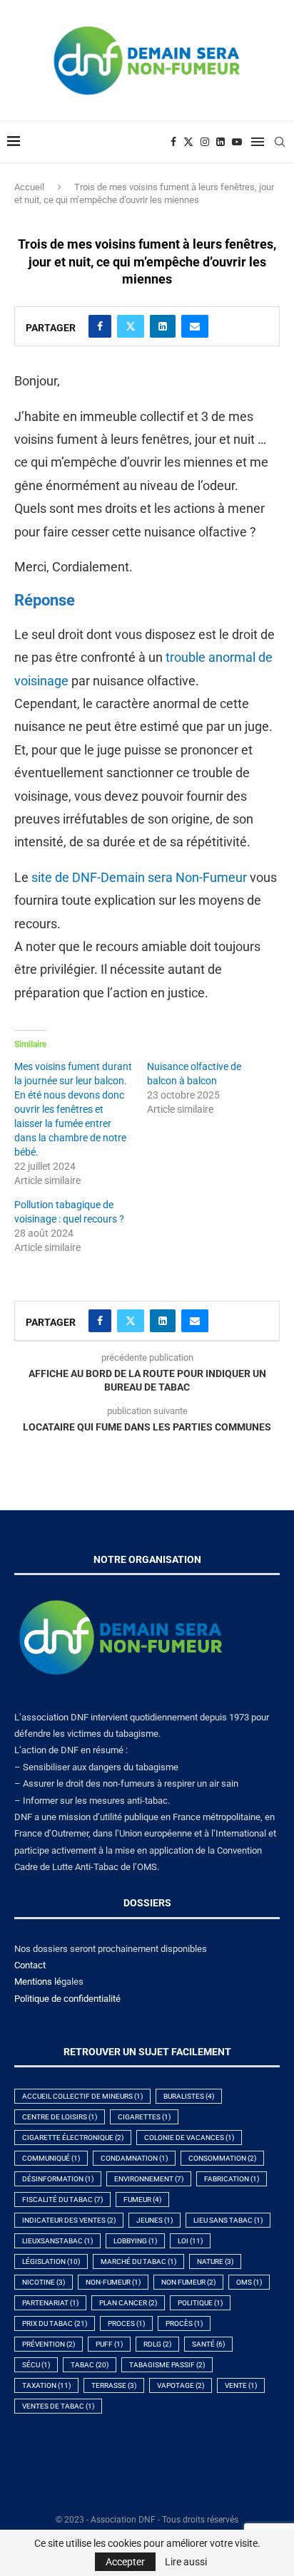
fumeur (142, 2200)
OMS (249, 2282)
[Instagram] (205, 142)
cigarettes (144, 2117)
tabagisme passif (167, 2365)
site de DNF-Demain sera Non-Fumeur (139, 877)
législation (51, 2261)
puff (109, 2344)
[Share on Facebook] (100, 326)
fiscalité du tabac (62, 2200)
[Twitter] (188, 142)
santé (208, 2344)
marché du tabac (138, 2261)
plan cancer (128, 2303)
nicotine (44, 2282)
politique (200, 2303)
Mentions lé (38, 1982)
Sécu (36, 2365)
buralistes (189, 2096)
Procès (184, 2323)
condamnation (134, 2158)
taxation (46, 2385)
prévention (49, 2344)
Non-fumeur (113, 2282)
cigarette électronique (73, 2138)
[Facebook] (173, 142)
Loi (190, 2241)
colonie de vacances (189, 2138)
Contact (30, 1965)
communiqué (51, 2158)
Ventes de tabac (58, 2406)
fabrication (232, 2179)
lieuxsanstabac (57, 2241)
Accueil (29, 187)
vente (241, 2385)
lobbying (135, 2241)
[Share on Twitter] (131, 326)
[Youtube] (237, 142)
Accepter (125, 2562)
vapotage (181, 2385)
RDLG (157, 2344)
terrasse (114, 2385)
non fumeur (188, 2282)
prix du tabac (55, 2323)
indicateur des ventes (69, 2220)
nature (215, 2261)
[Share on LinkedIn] (163, 326)
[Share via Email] (195, 326)
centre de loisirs (60, 2117)
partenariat (50, 2303)
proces (126, 2323)
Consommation (222, 2158)
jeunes (154, 2220)
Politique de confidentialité (67, 1999)
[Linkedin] (220, 142)
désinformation (58, 2179)
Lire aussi (186, 2562)
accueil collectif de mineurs (82, 2096)
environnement (149, 2179)
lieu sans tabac (228, 2220)
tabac (90, 2365)
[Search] (280, 142)
